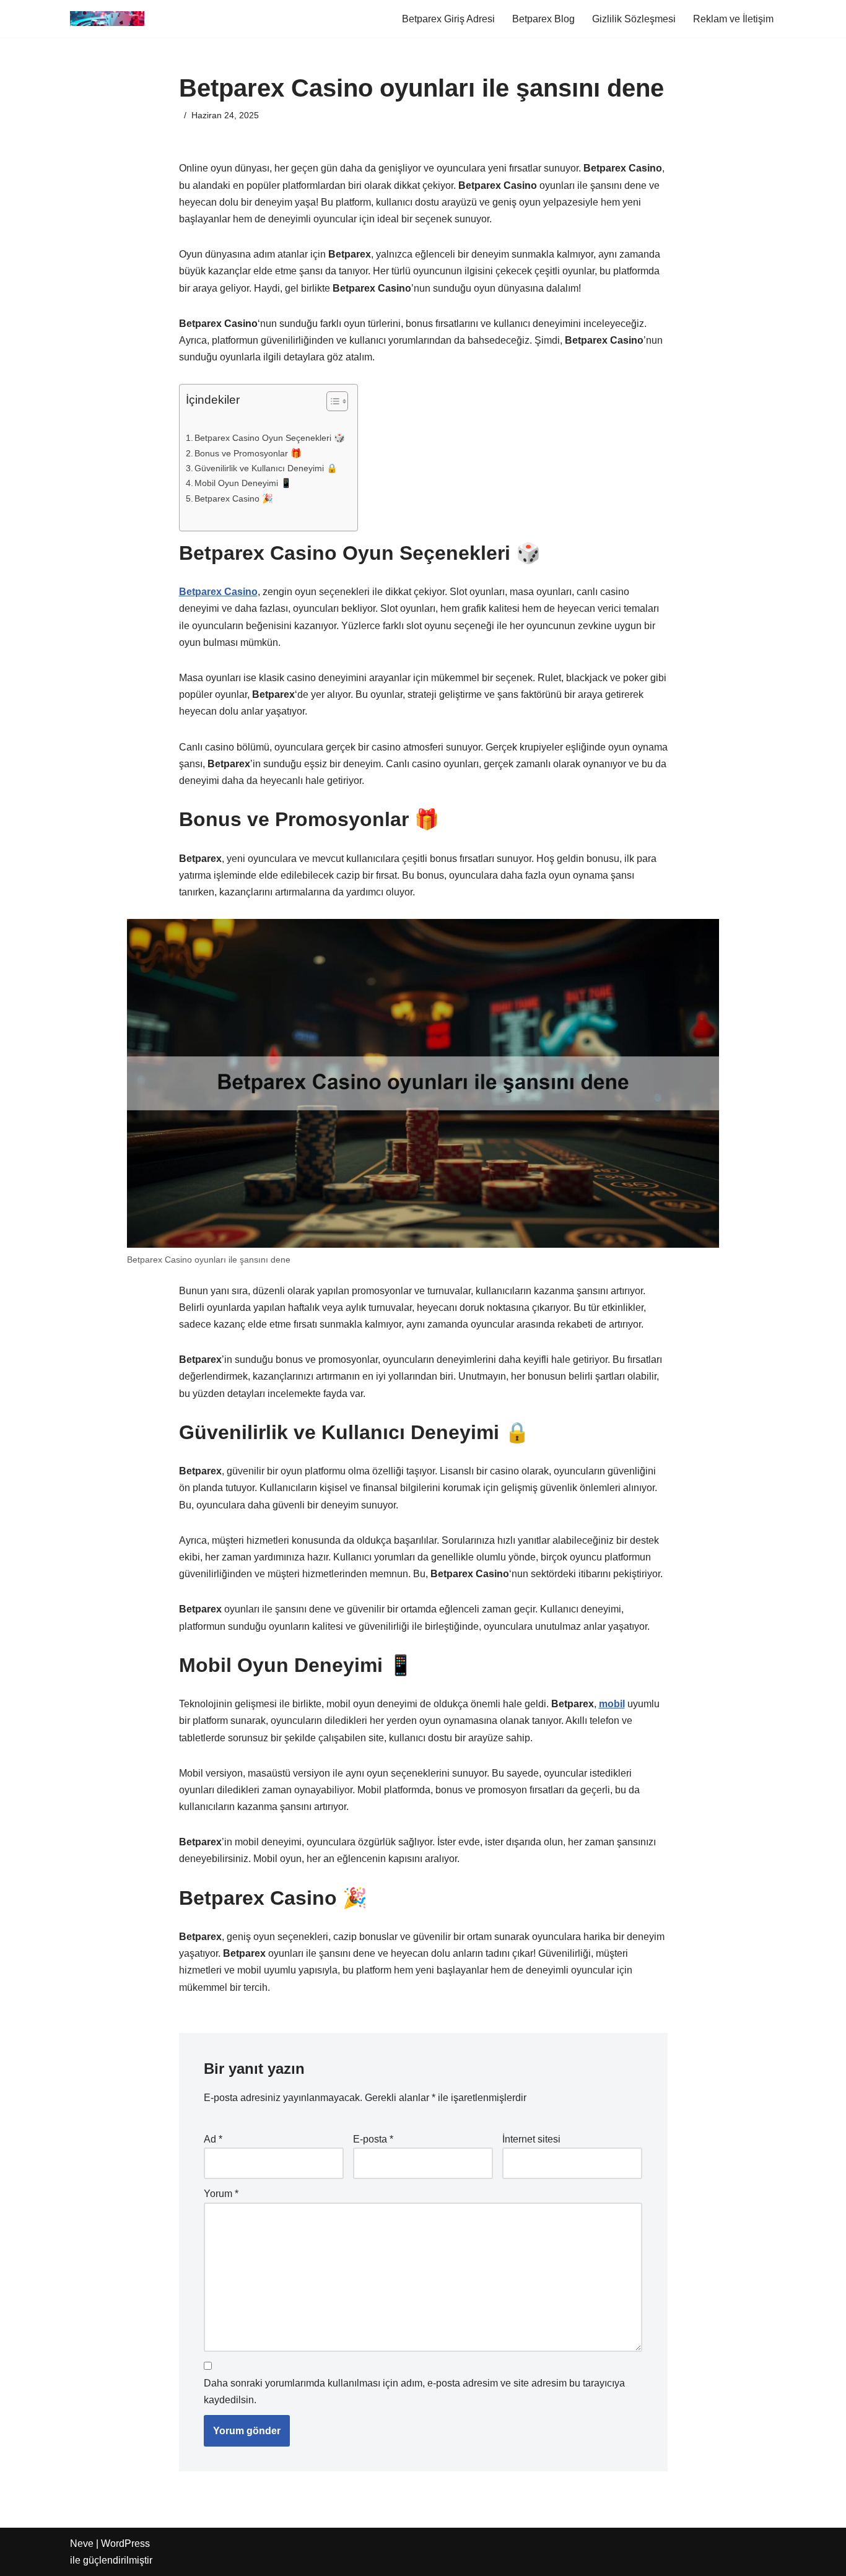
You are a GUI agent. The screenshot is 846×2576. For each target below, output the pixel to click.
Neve (82, 2543)
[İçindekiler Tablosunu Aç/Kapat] (331, 401)
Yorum (221, 2194)
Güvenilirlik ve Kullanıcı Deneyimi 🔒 (266, 468)
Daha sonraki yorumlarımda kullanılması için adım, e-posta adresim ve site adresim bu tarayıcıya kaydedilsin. (414, 2391)
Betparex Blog (543, 19)
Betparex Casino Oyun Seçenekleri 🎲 (270, 438)
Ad (213, 2139)
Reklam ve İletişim (733, 19)
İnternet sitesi (531, 2139)
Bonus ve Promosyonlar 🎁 (248, 453)
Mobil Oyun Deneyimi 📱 (243, 483)
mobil (612, 1704)
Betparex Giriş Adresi (448, 19)
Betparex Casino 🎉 (234, 498)
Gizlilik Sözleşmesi (634, 19)
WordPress (125, 2543)
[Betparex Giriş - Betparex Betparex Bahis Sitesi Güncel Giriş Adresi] (107, 19)
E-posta (373, 2139)
